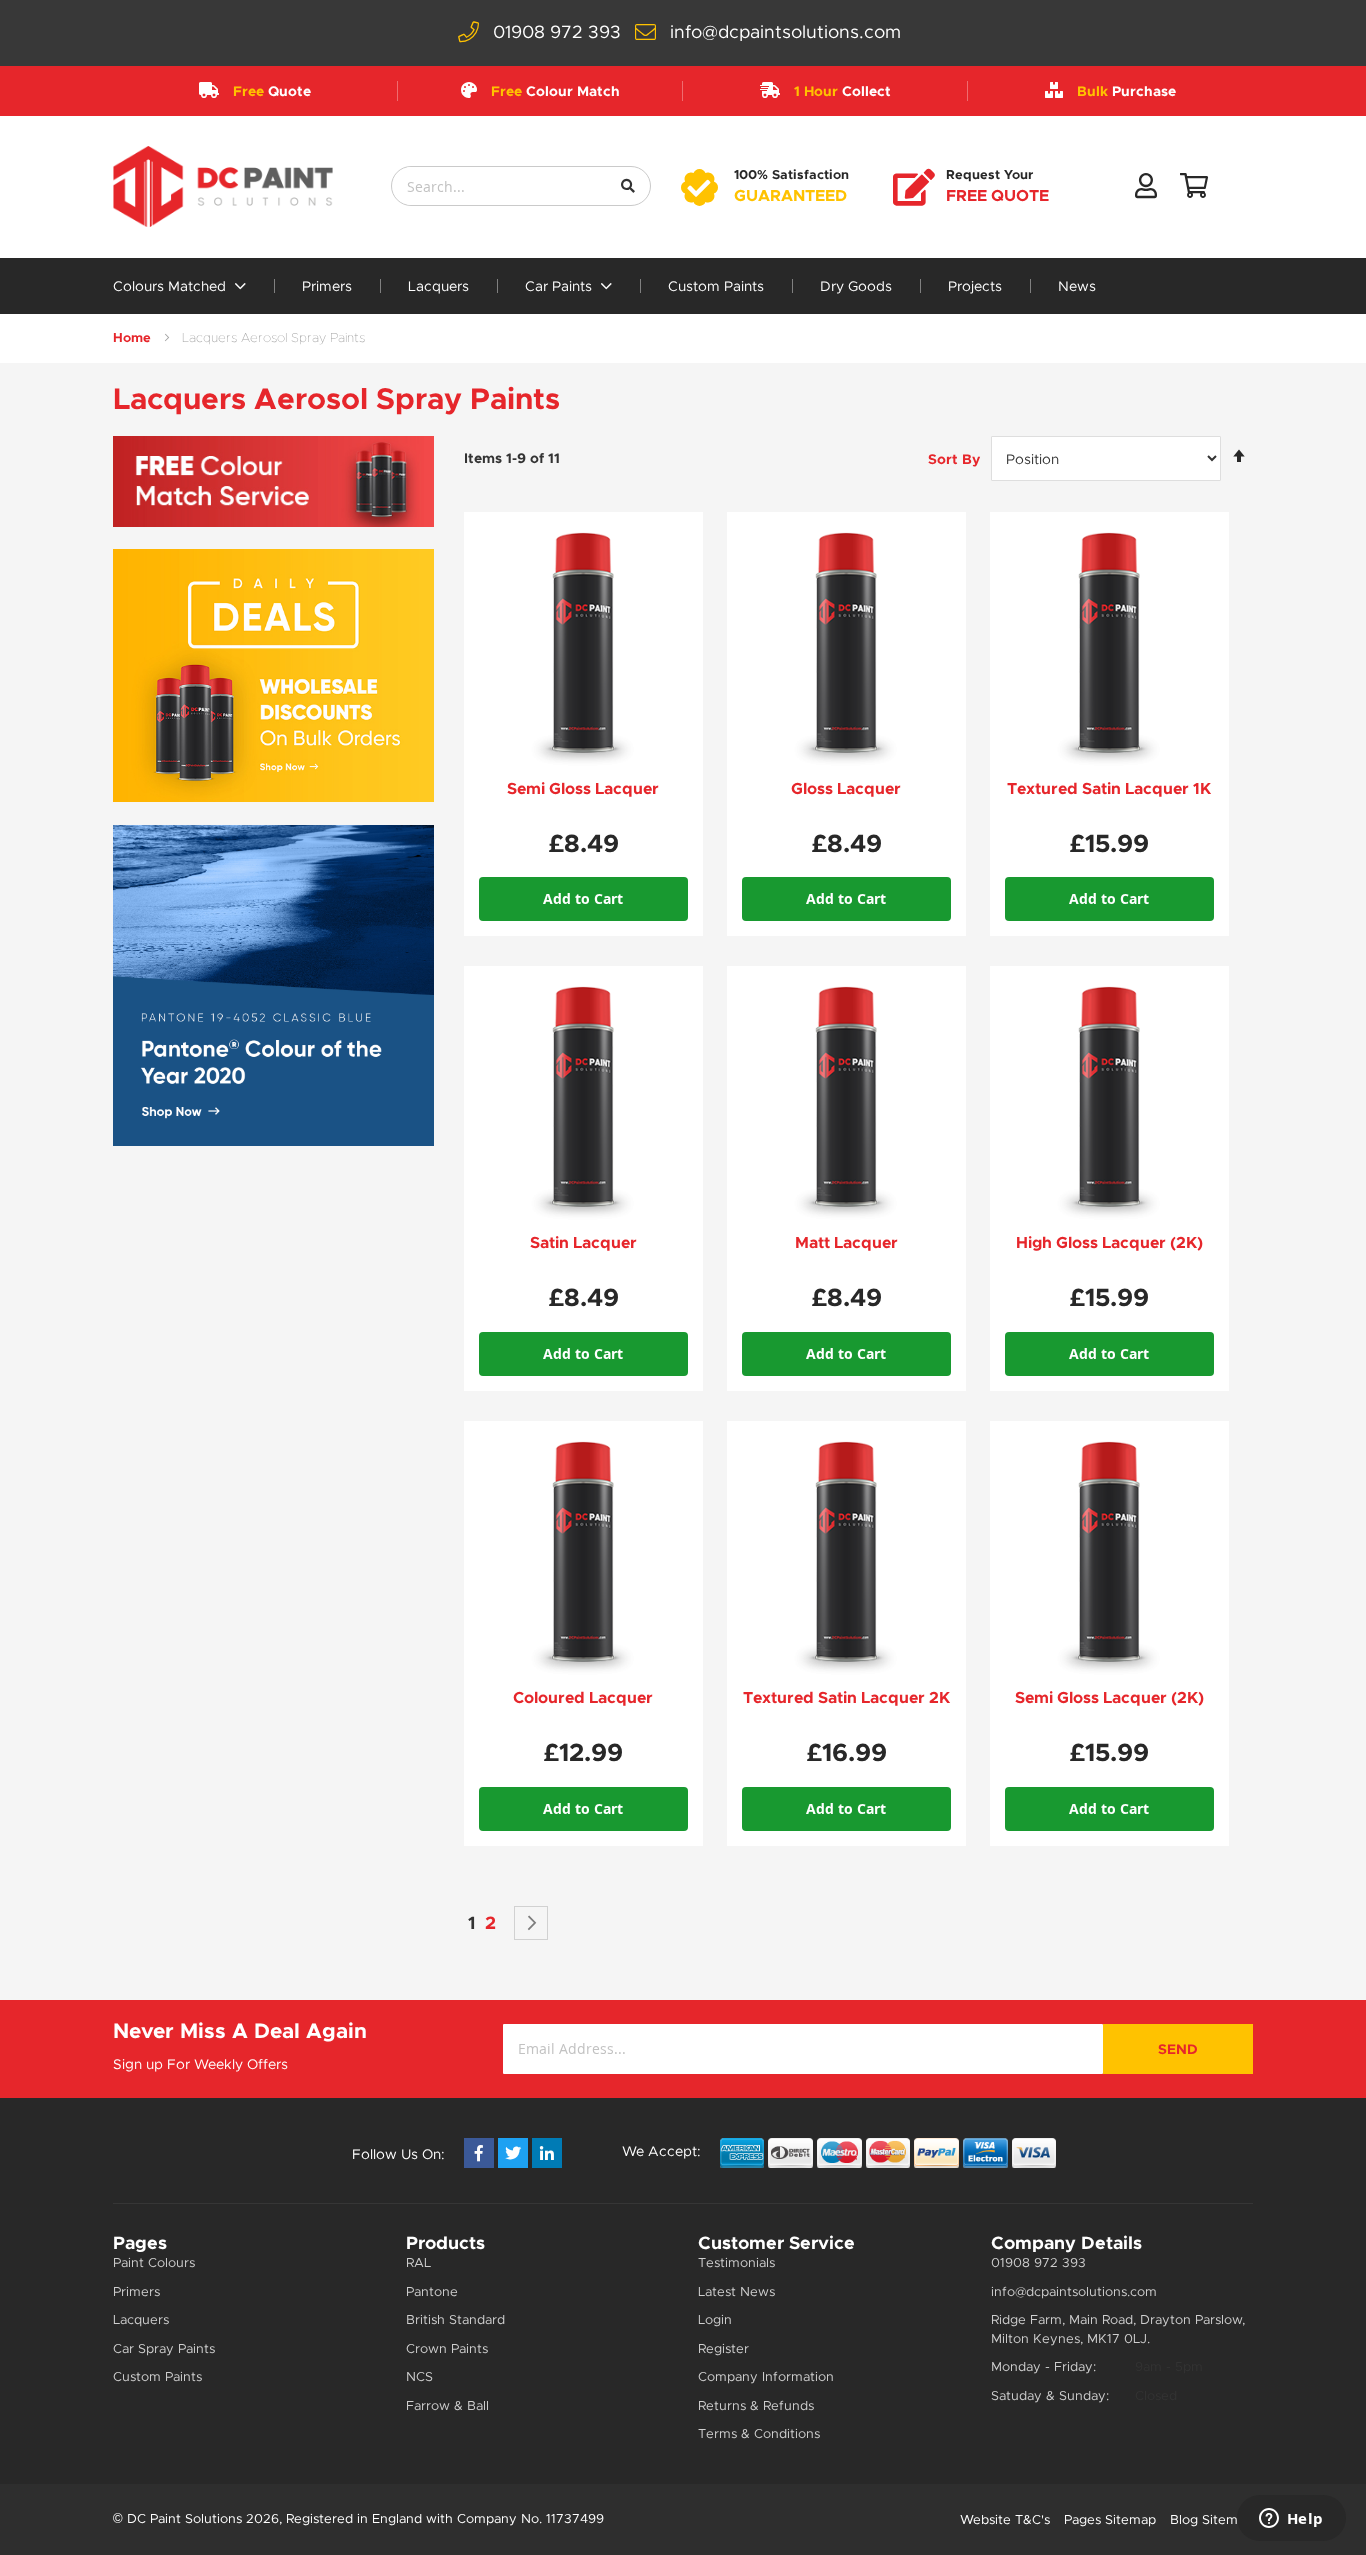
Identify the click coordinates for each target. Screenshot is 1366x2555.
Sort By (954, 459)
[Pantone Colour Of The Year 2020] (273, 985)
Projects (975, 286)
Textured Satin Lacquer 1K (1109, 788)
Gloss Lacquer (846, 788)
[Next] (531, 1923)
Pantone (432, 2291)
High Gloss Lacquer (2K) (1109, 1242)
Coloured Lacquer (583, 1697)
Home (132, 337)
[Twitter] (513, 2153)
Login (715, 2319)
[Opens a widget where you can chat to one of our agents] (1291, 2520)
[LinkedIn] (547, 2153)
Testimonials (736, 2262)
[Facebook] (479, 2153)
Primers (327, 286)
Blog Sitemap (1211, 2519)
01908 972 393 (557, 32)
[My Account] (1146, 190)
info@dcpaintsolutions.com (785, 32)
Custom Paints (716, 286)
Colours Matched (171, 286)
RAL (418, 2262)
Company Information (766, 2376)
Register (723, 2348)
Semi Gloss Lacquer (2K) (1109, 1697)
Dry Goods (856, 286)
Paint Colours (154, 2262)
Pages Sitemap (1110, 2519)
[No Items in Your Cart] (1194, 190)
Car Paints (560, 286)
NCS (419, 2376)
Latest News (736, 2291)
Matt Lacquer (846, 1242)
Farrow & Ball (447, 2405)
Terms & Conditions (759, 2433)
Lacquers (438, 286)
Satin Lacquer (583, 1242)
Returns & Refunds (756, 2405)
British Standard (455, 2319)
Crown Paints (447, 2348)
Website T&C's (1005, 2519)
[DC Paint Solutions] (223, 186)
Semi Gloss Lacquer (583, 788)
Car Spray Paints (164, 2348)
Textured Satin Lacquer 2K (846, 1697)
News (1077, 286)
